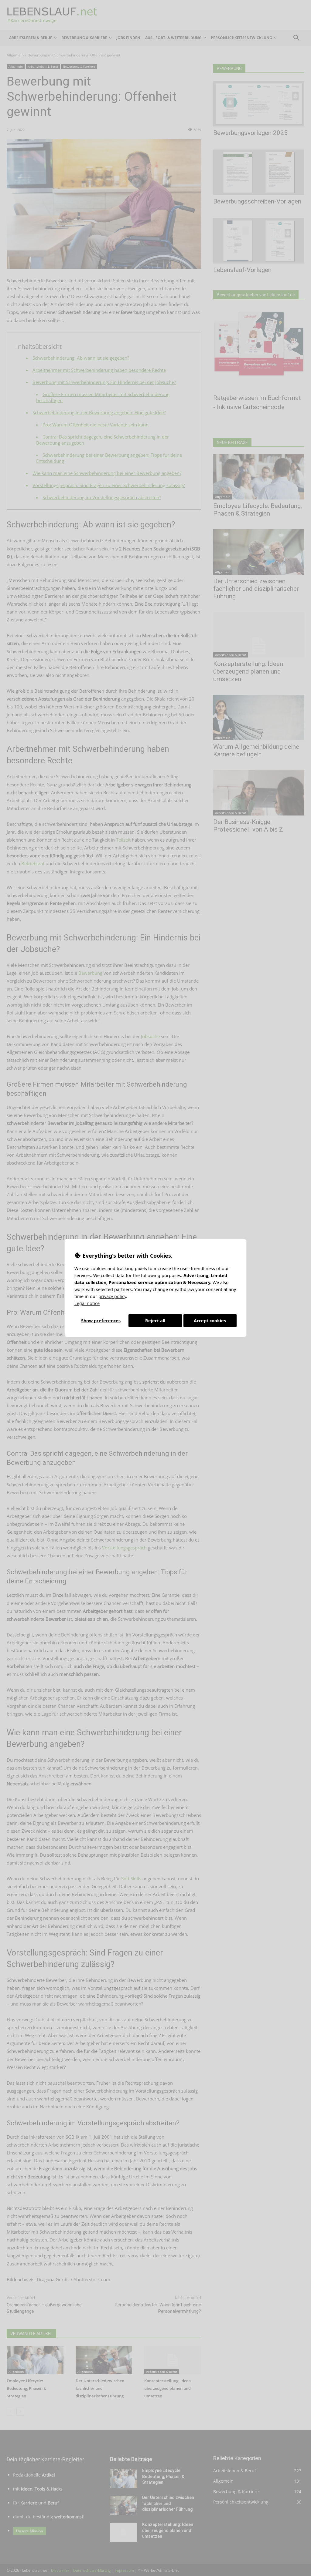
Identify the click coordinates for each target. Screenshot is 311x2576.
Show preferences (101, 1321)
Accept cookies (210, 1321)
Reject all (155, 1321)
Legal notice (87, 1303)
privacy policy (112, 1296)
